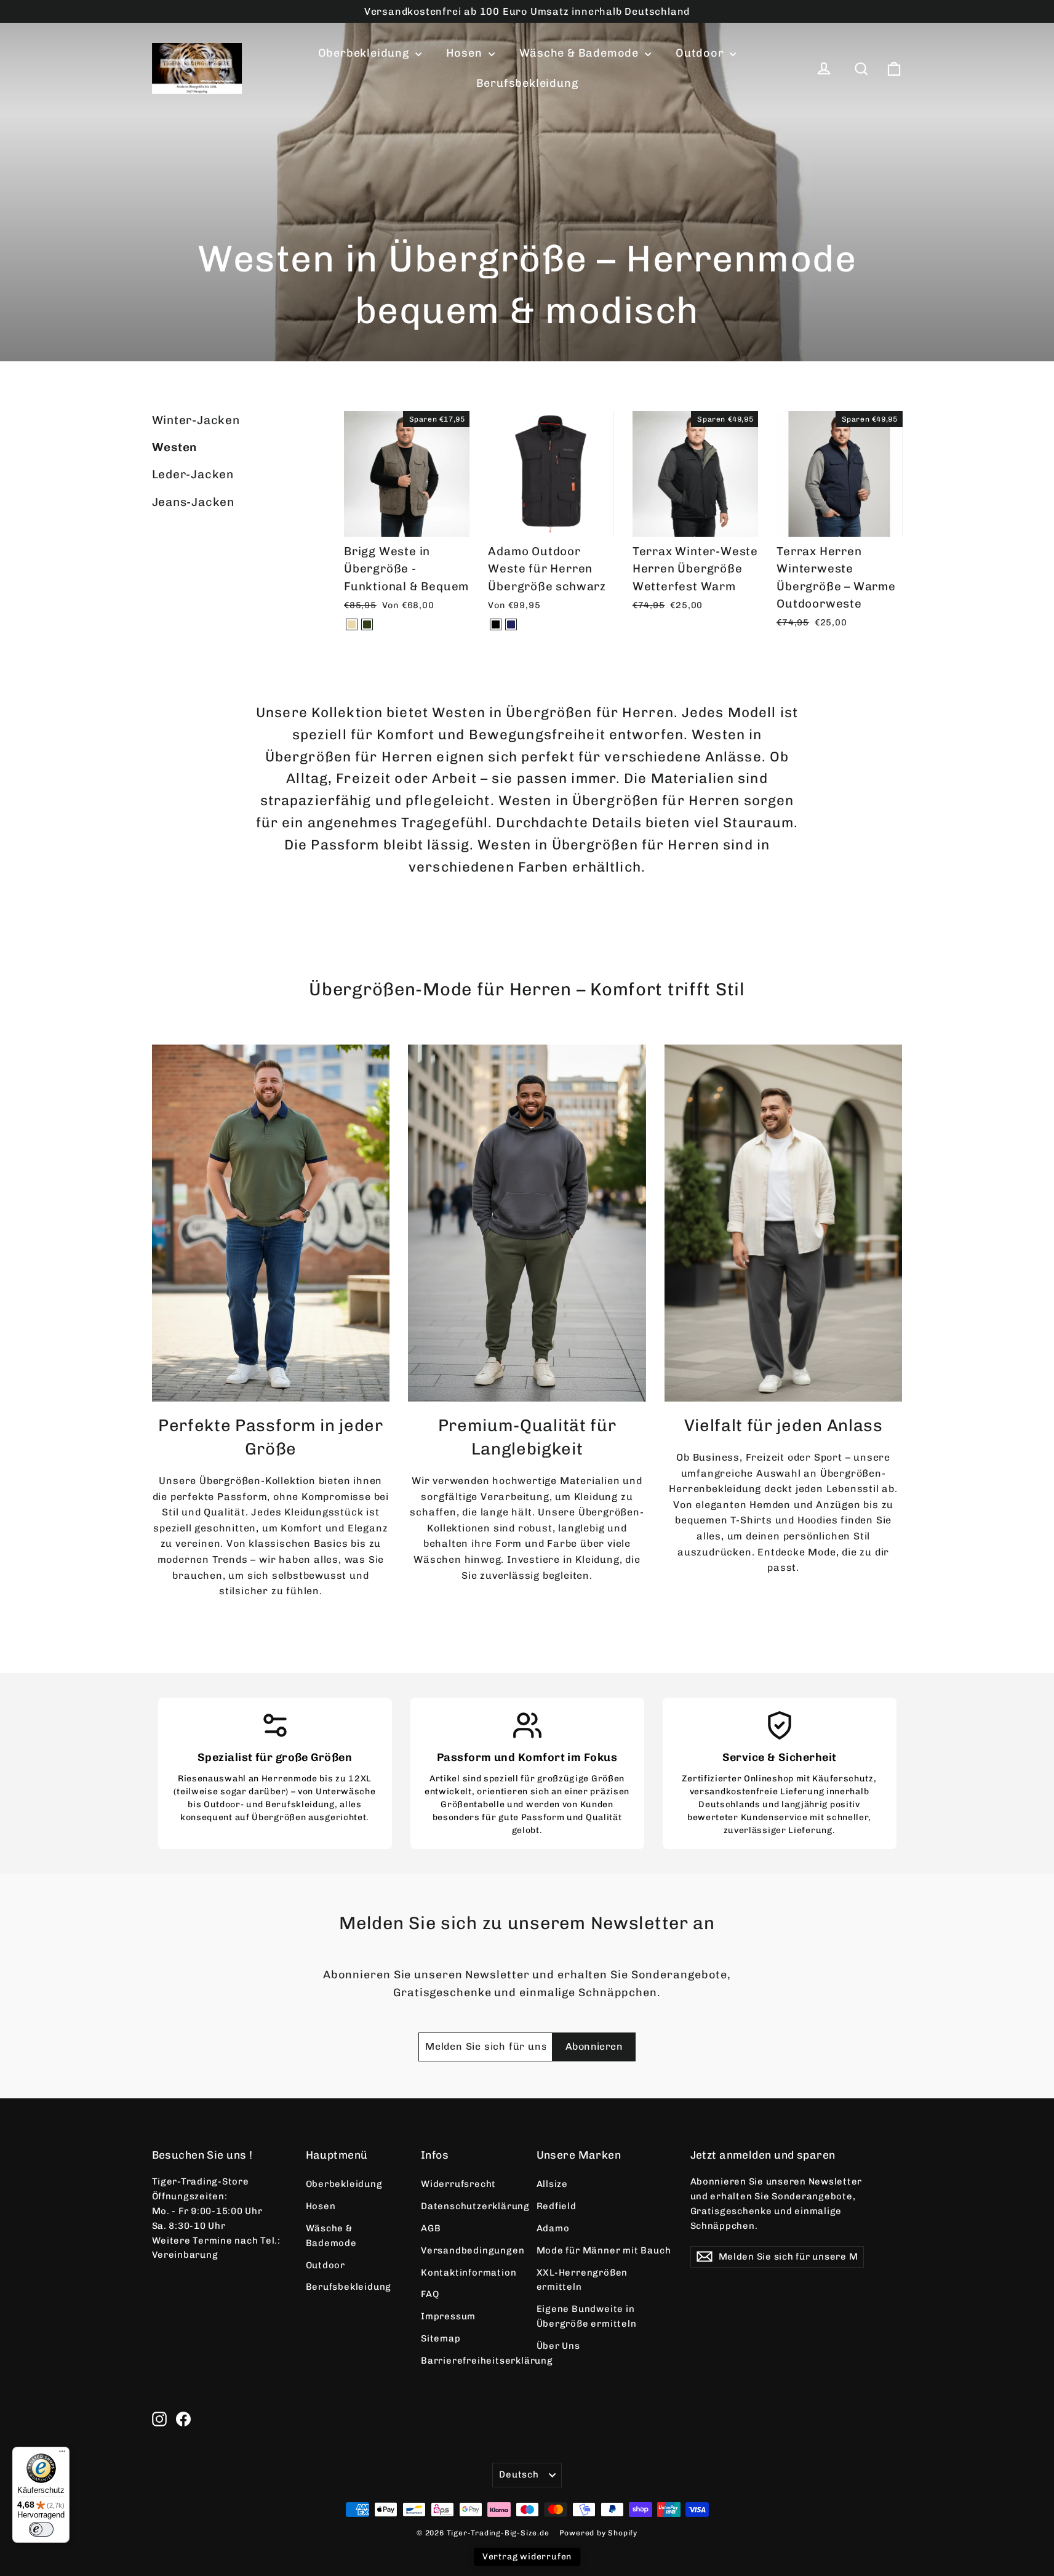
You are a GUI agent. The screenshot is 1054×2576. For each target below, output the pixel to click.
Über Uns (558, 2346)
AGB (431, 2228)
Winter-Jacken (196, 420)
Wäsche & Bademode (581, 53)
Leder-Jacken (193, 474)
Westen (175, 447)
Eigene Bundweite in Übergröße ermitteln (587, 2316)
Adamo (553, 2228)
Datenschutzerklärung (469, 2206)
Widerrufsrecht (458, 2184)
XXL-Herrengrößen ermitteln (582, 2280)
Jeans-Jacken (194, 502)
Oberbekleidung (365, 53)
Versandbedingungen (469, 2250)
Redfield (557, 2206)
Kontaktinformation (469, 2273)
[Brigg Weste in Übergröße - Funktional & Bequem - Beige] (352, 624)
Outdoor (701, 53)
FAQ (430, 2294)
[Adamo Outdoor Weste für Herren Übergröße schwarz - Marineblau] (511, 624)
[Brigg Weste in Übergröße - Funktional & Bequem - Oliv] (367, 624)
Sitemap (441, 2338)
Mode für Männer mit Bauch (604, 2250)
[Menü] (62, 2454)
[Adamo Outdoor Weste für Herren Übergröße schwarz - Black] (496, 624)
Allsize (553, 2184)
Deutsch (519, 2474)
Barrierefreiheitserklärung (469, 2361)
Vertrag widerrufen (527, 2557)
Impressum (448, 2316)
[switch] (41, 2529)
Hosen (466, 53)
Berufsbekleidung (527, 83)
